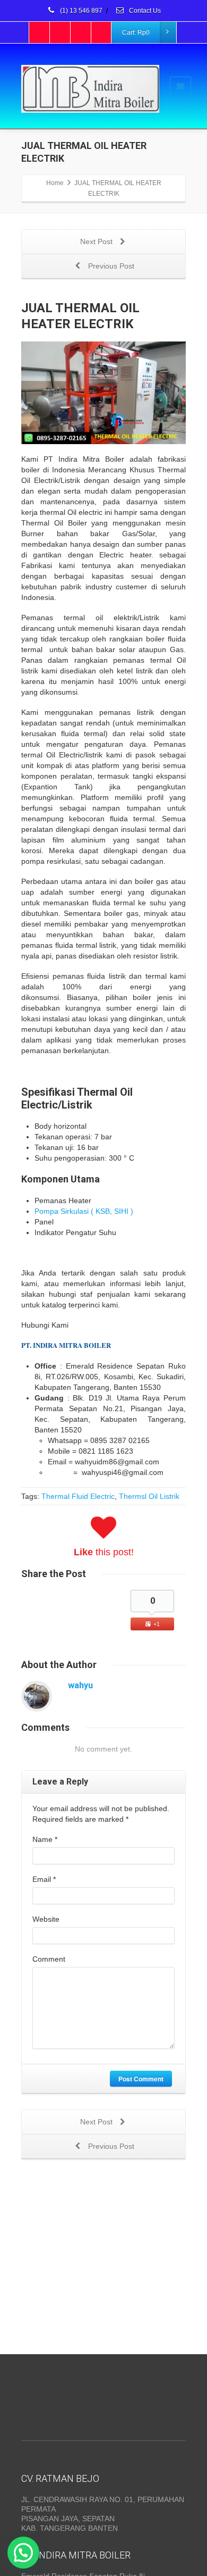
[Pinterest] (102, 32)
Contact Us (144, 11)
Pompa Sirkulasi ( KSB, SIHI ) (84, 1211)
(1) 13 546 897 (80, 11)
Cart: (136, 32)
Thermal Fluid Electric (78, 1496)
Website (46, 1919)
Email (44, 1879)
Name (45, 1839)
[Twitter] (61, 32)
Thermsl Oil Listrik (149, 1496)
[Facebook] (40, 32)
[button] (23, 2553)
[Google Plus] (81, 32)
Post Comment (141, 2079)
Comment (49, 1959)
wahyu (80, 1685)
